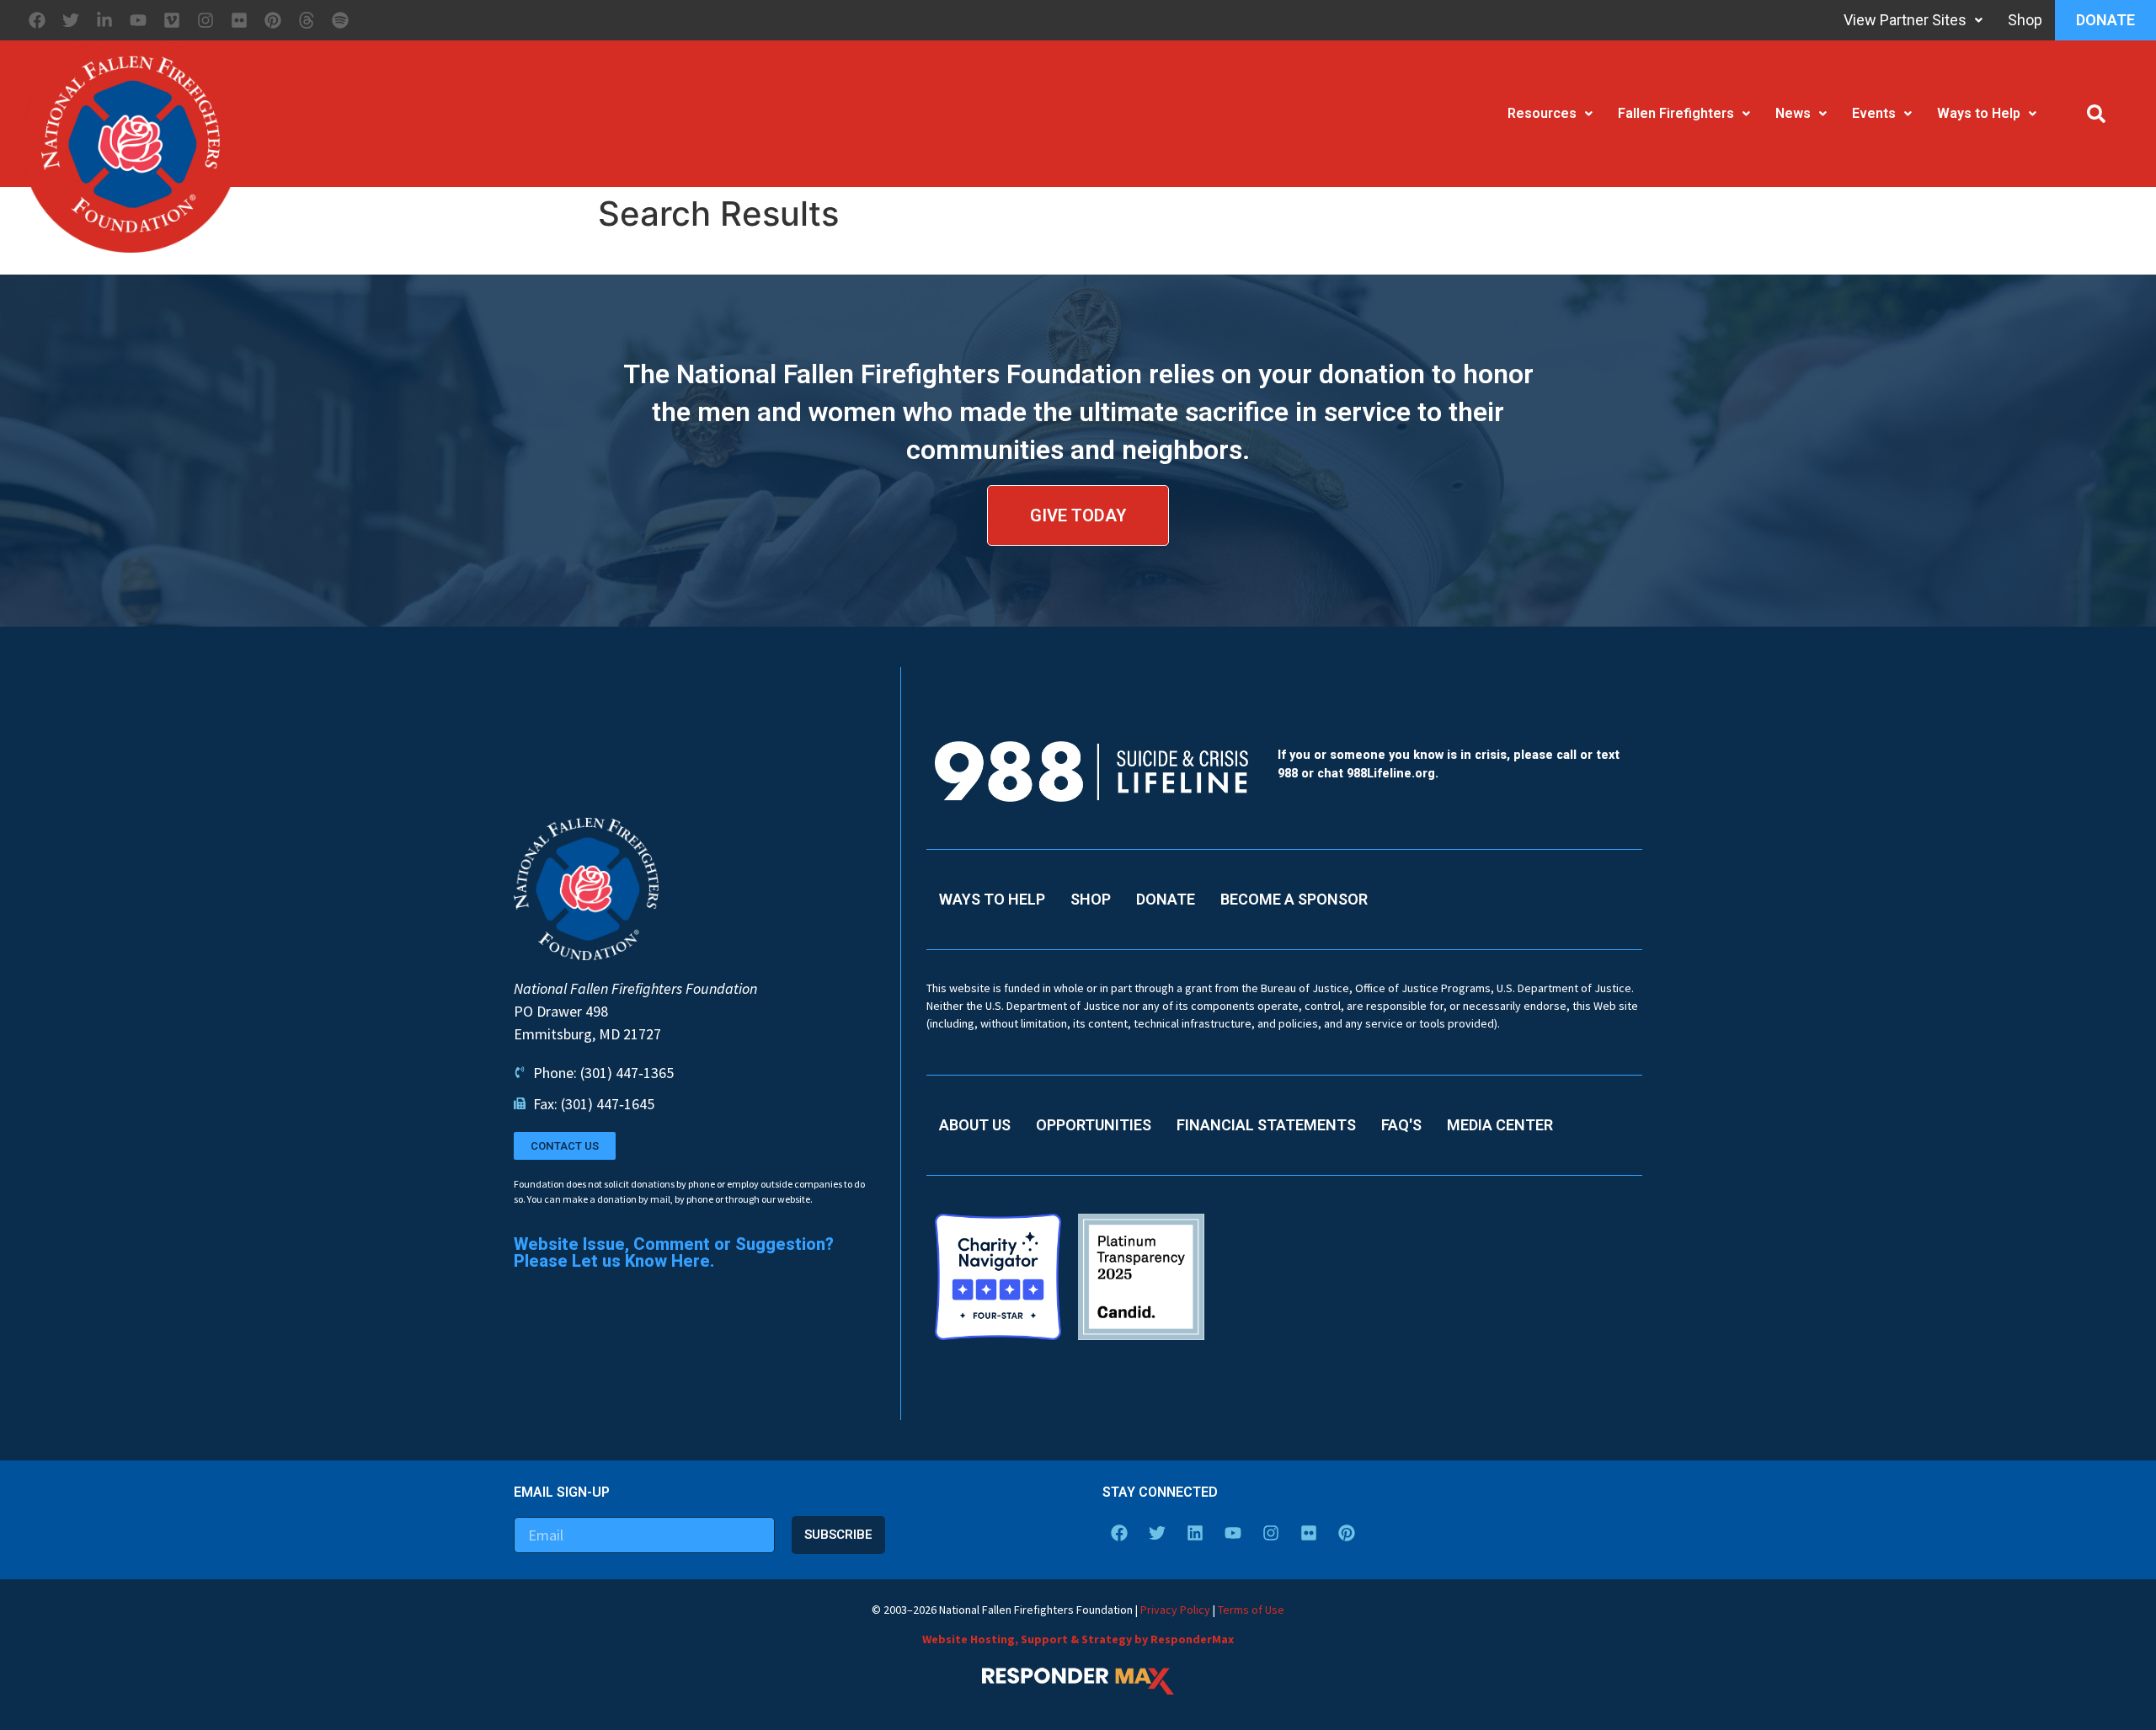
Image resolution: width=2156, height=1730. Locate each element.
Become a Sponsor (1294, 899)
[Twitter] (71, 20)
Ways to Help (1979, 113)
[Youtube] (138, 20)
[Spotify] (340, 20)
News (1793, 113)
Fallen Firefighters (1676, 113)
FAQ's (1401, 1125)
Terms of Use (1251, 1610)
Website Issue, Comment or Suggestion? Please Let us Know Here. (674, 1252)
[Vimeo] (172, 20)
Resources (1542, 113)
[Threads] (307, 20)
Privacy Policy (1175, 1610)
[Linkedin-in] (104, 20)
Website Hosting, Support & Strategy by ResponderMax (1078, 1639)
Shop (2025, 20)
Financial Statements (1266, 1125)
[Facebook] (37, 20)
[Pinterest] (273, 20)
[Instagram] (205, 20)
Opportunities (1094, 1125)
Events (1874, 113)
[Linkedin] (1195, 1533)
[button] (2096, 114)
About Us (975, 1125)
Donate (2105, 20)
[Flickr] (239, 20)
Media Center (1500, 1125)
